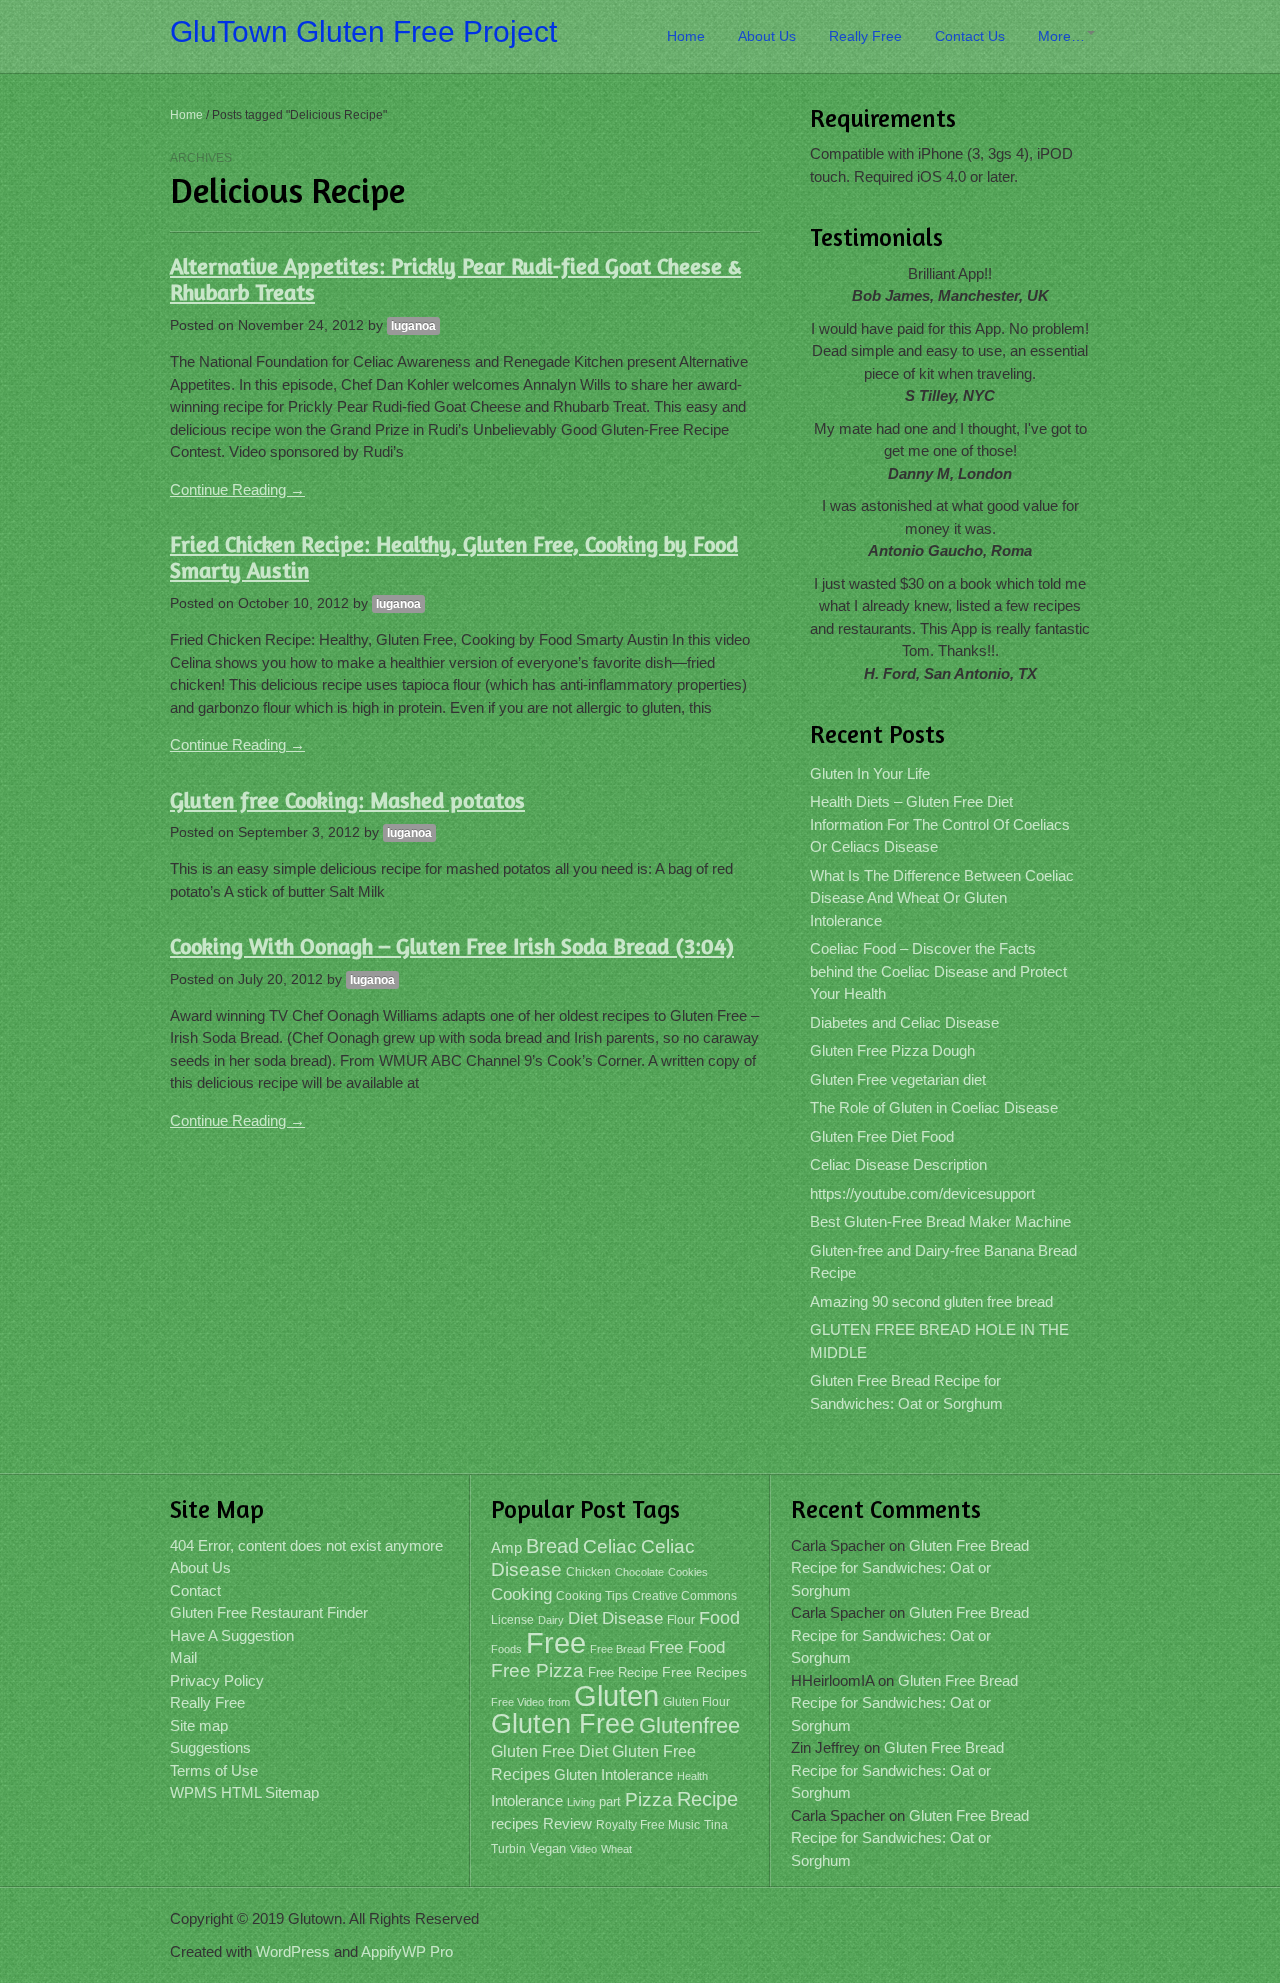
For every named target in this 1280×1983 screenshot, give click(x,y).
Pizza (649, 1799)
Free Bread (617, 1649)
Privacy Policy (217, 1680)
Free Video (517, 1702)
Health (692, 1776)
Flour (681, 1620)
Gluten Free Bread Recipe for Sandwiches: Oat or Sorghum (906, 1392)
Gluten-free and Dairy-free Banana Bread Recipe (943, 1262)
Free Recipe (623, 1672)
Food (719, 1617)
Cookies (688, 1572)
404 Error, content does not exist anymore (306, 1545)
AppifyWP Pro (407, 1951)
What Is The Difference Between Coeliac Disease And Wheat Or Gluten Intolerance (942, 898)
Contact (195, 1590)
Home (686, 36)
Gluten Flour (696, 1702)
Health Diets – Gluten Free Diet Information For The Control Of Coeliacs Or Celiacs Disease (940, 824)
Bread (552, 1546)
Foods (506, 1649)
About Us (767, 36)
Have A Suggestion (232, 1635)
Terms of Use (214, 1770)
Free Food (687, 1647)
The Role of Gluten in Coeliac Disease (934, 1107)
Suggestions (210, 1747)
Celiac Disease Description (898, 1164)
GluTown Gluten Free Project (363, 31)
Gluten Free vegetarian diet (898, 1079)
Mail (183, 1657)
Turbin (508, 1849)
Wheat (616, 1849)
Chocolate (639, 1572)
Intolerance (527, 1800)
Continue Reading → (237, 489)
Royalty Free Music (648, 1825)
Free (556, 1643)
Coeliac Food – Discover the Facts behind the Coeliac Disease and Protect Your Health (938, 971)
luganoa (413, 326)
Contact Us (970, 36)
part (610, 1802)
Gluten (616, 1695)
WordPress (293, 1951)
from (559, 1702)
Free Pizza (537, 1670)
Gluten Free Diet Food (882, 1136)
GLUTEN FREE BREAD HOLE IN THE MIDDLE (939, 1341)
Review (567, 1824)
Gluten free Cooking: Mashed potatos (347, 800)
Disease (632, 1618)
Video (583, 1849)
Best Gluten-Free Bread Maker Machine (940, 1221)
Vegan (548, 1848)
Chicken (588, 1572)
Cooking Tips (592, 1596)
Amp (506, 1548)
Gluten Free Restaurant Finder (269, 1612)
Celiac (610, 1546)
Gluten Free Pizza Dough (892, 1050)
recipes (515, 1823)
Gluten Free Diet (549, 1751)
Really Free (865, 36)
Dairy (551, 1620)
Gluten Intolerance (613, 1774)
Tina (716, 1825)
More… (1061, 36)
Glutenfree (689, 1725)
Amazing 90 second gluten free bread (931, 1301)
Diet (583, 1618)
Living (581, 1802)
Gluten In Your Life (870, 773)
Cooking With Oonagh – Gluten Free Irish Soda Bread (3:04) (452, 946)
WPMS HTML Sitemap (244, 1792)
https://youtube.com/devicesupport (922, 1193)
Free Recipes (704, 1672)
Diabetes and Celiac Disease (904, 1022)
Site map (199, 1725)
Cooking (521, 1594)
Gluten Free (563, 1724)
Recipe (707, 1799)
